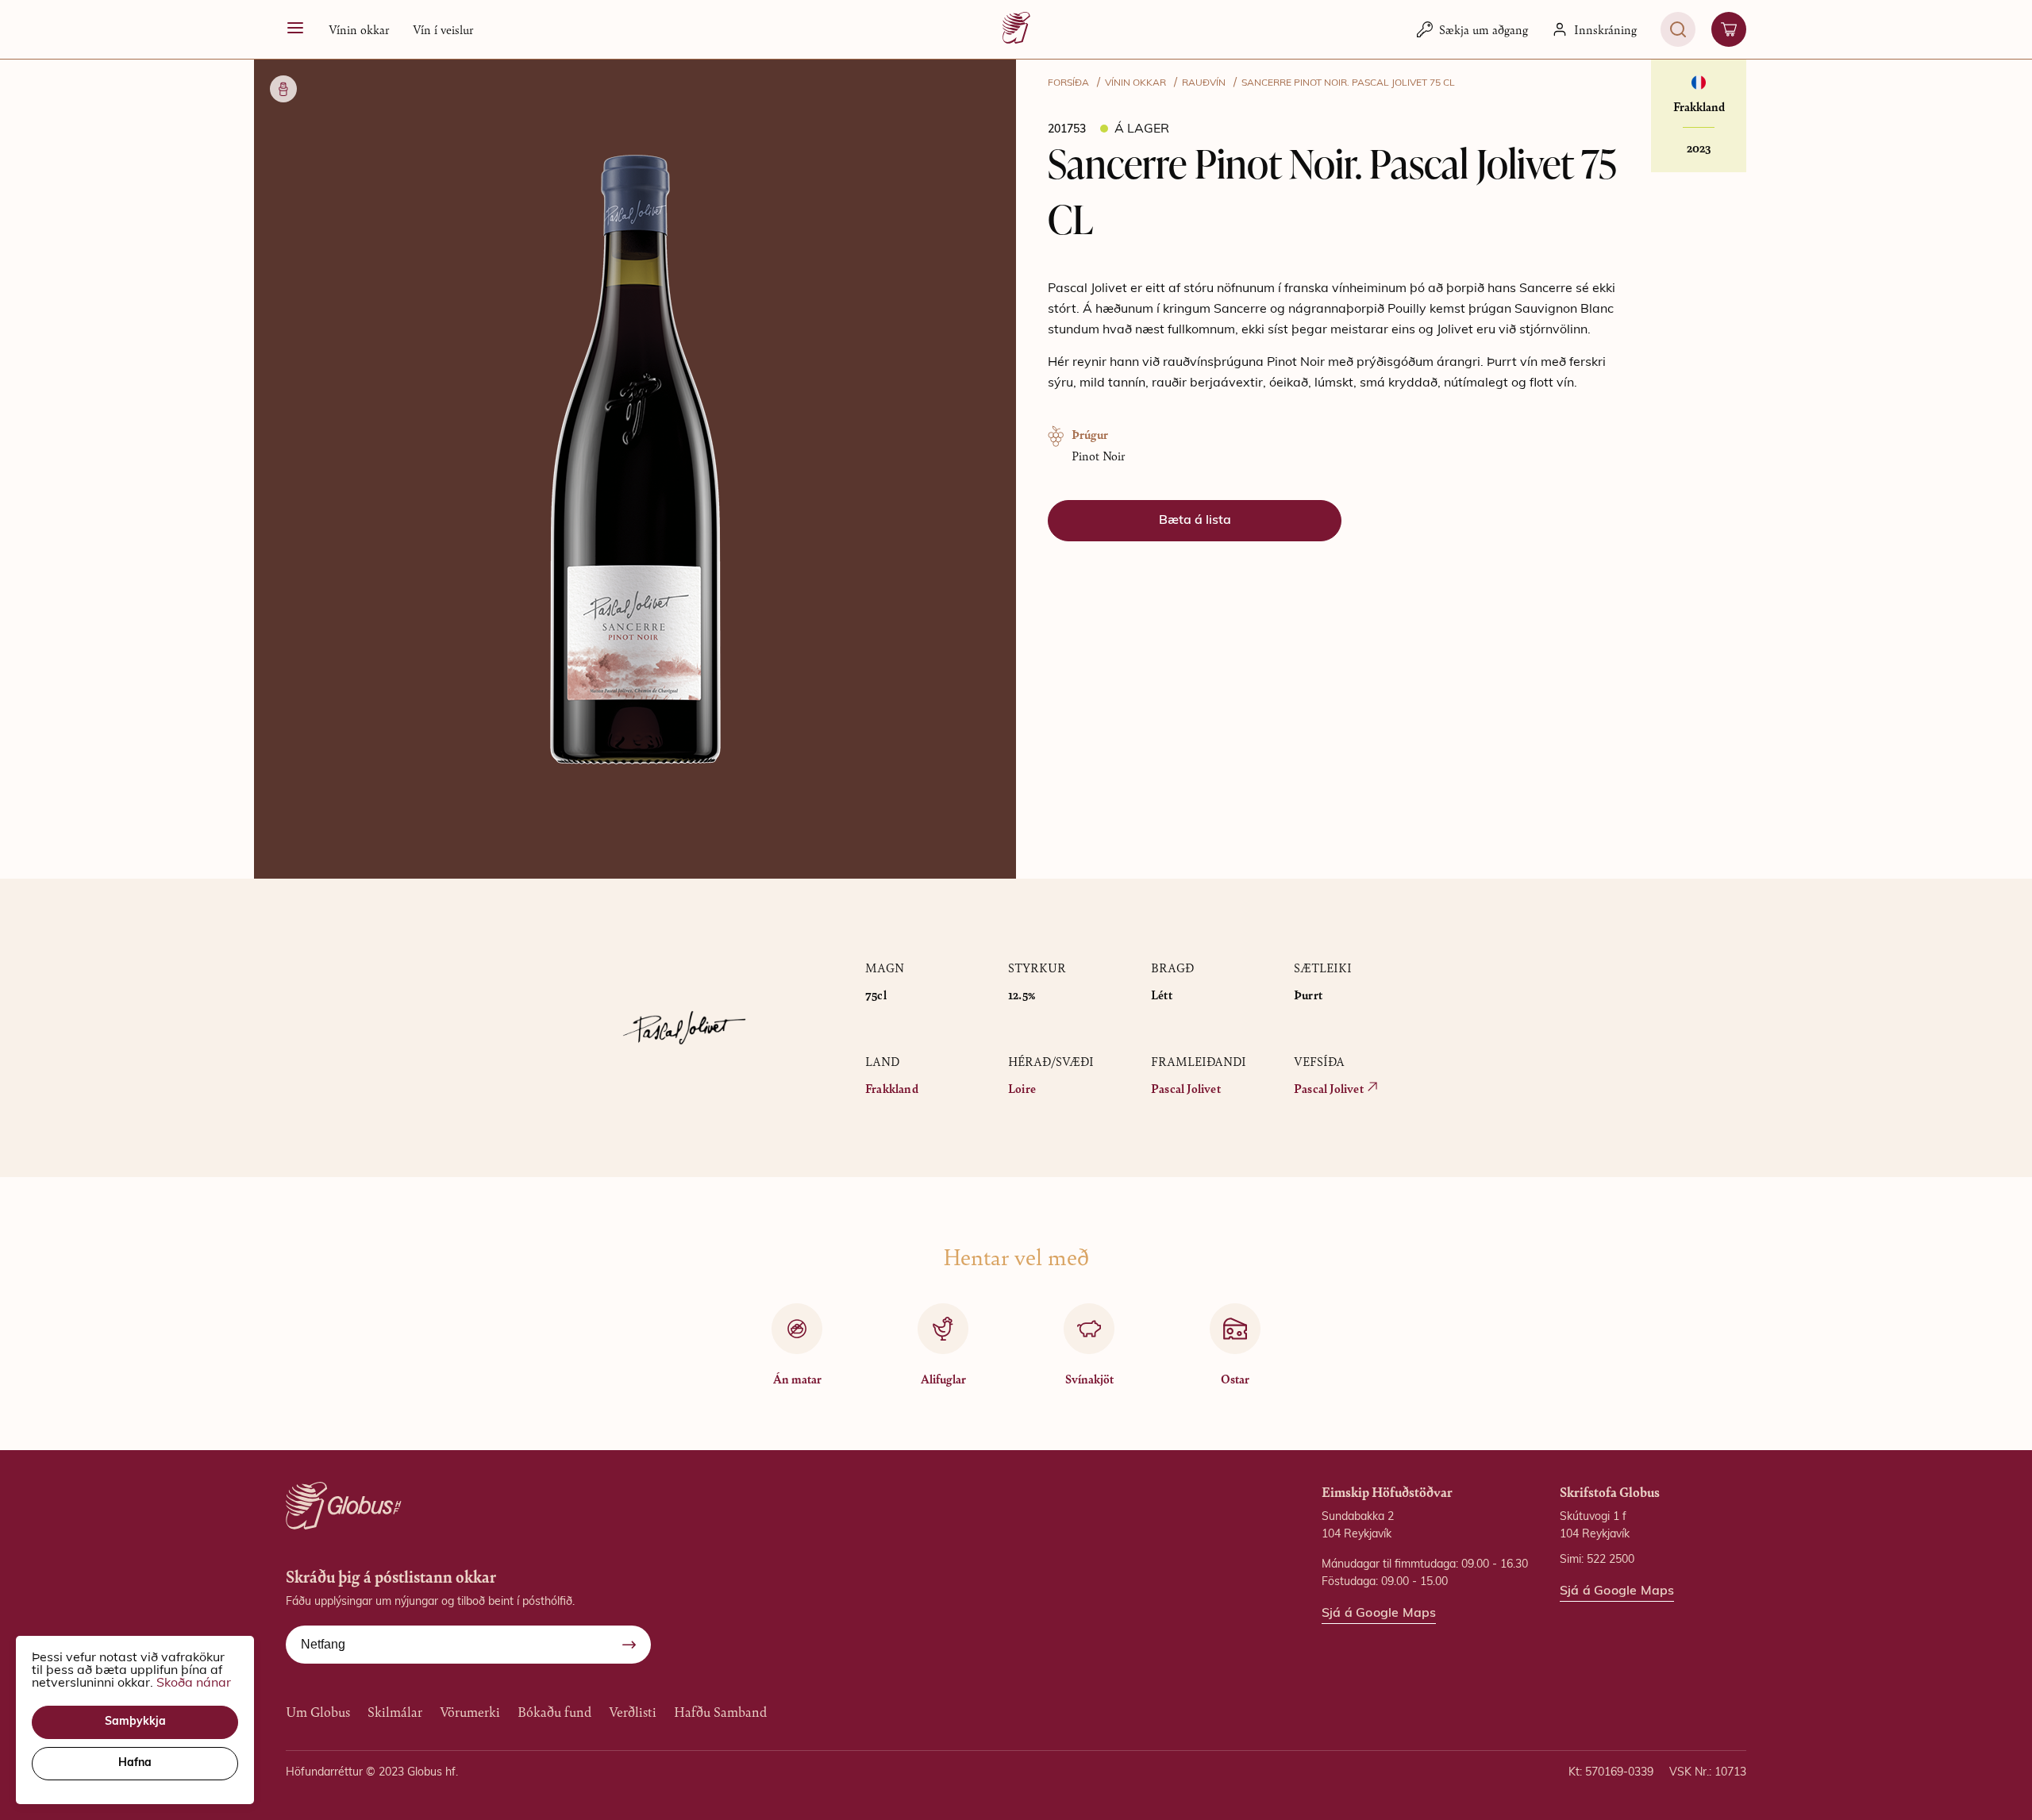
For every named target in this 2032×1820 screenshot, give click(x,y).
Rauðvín (1204, 83)
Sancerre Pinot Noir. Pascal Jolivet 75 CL (1348, 83)
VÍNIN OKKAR (1135, 83)
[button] (635, 461)
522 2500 (1611, 1560)
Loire (1022, 1088)
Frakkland (892, 1088)
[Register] (629, 1645)
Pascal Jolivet (1186, 1088)
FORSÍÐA (1068, 83)
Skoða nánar (194, 1683)
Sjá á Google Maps (1379, 1614)
